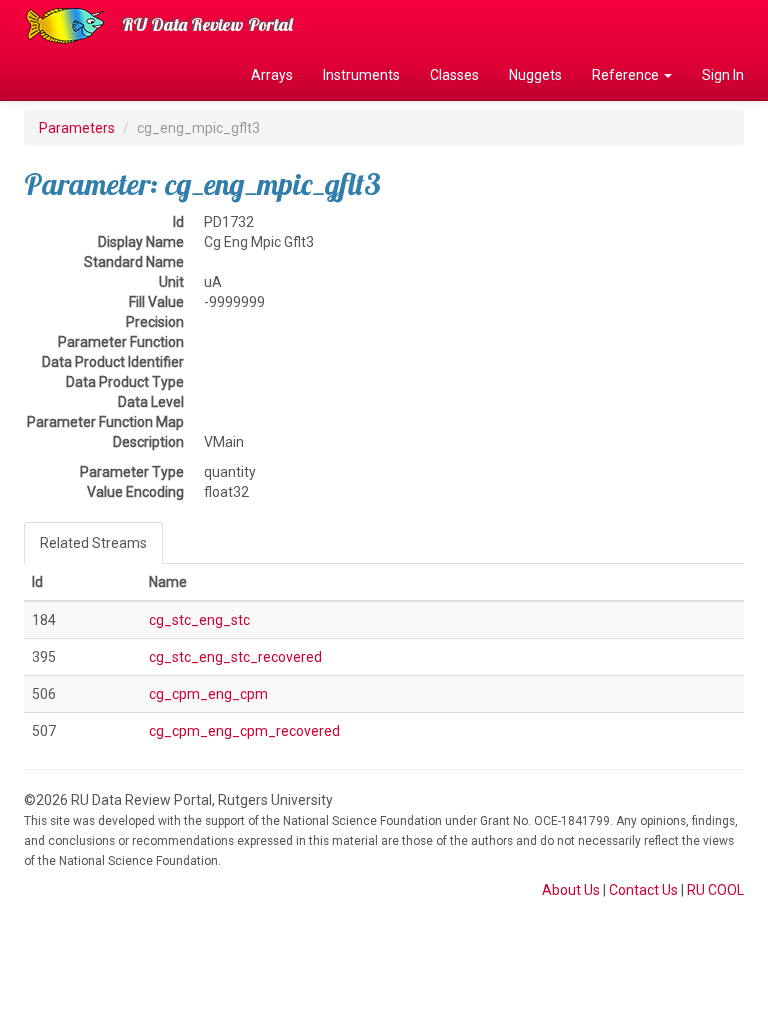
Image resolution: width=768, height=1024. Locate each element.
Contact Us (643, 890)
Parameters (77, 128)
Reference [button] (627, 75)
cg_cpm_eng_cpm (208, 694)
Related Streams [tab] (93, 543)
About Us (571, 890)
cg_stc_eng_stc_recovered (235, 657)
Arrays (272, 75)
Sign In (723, 75)
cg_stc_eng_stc (199, 620)
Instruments (361, 75)
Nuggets (535, 75)
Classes (454, 75)
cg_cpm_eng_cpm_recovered (244, 731)
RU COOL (715, 890)
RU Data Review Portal (207, 24)
